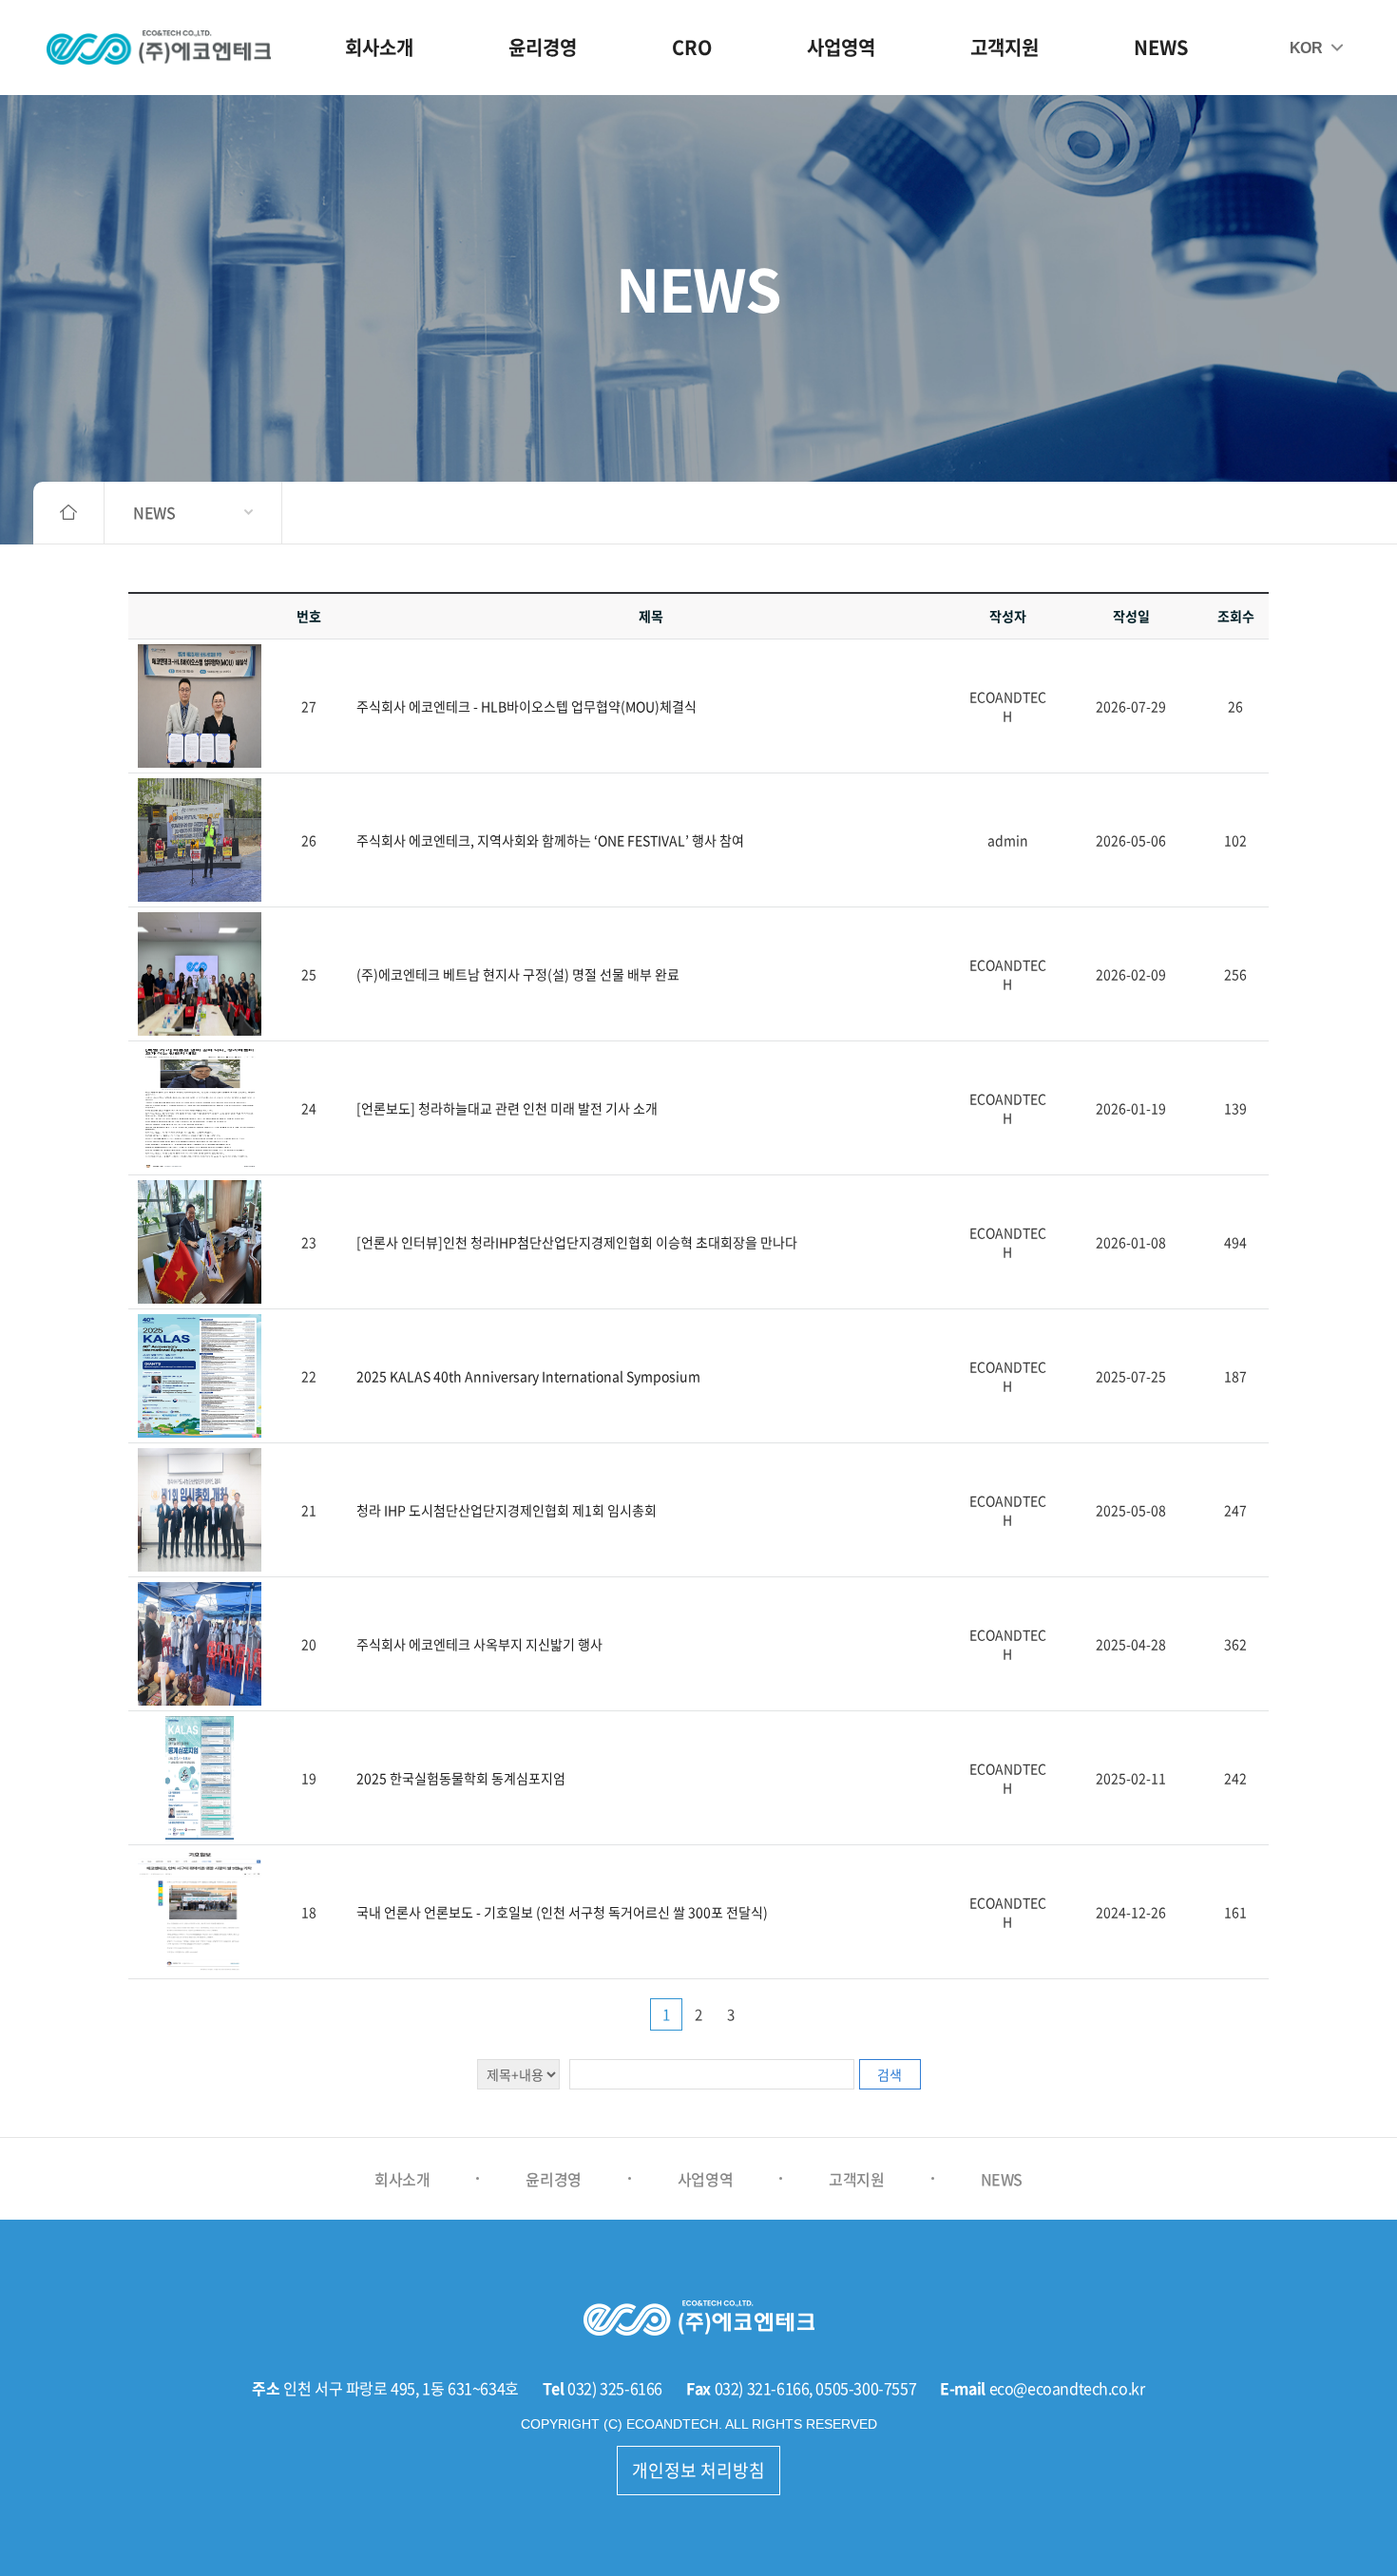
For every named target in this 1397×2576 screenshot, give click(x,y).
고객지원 (1005, 47)
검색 (890, 2074)
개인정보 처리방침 (698, 2470)
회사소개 (379, 47)
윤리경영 (543, 47)
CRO (692, 47)
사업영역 (841, 47)
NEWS (1161, 47)
